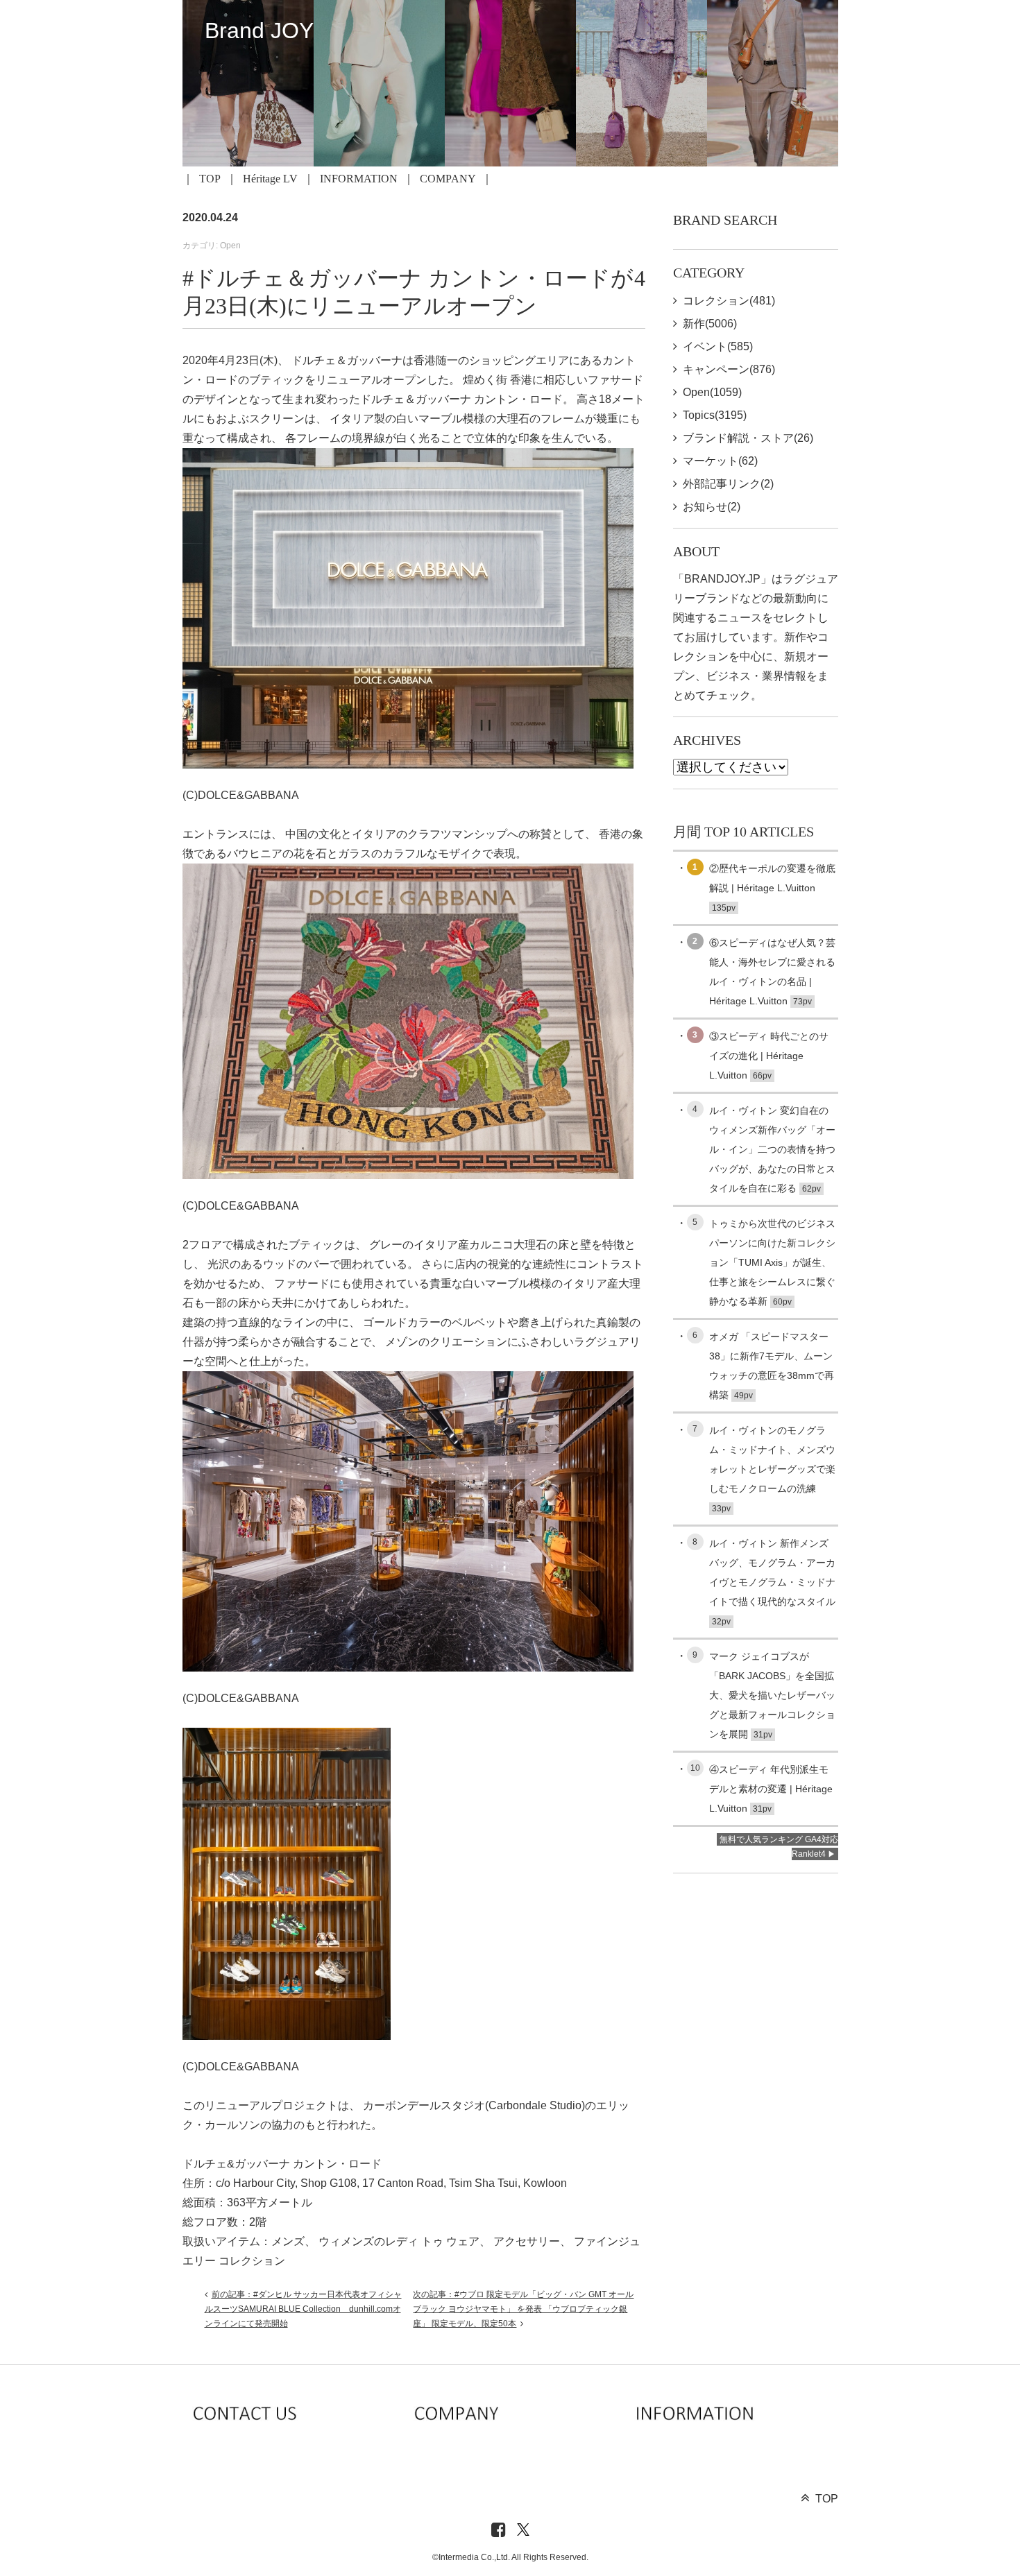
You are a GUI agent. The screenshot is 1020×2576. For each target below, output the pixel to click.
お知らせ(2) (712, 507)
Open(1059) (712, 392)
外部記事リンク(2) (728, 484)
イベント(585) (718, 346)
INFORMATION (359, 179)
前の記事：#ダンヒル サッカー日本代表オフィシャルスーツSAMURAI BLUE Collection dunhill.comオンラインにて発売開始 (303, 2309)
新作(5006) (710, 324)
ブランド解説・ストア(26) (748, 438)
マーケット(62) (720, 461)
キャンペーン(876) (729, 369)
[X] (523, 2531)
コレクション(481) (729, 301)
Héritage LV (270, 179)
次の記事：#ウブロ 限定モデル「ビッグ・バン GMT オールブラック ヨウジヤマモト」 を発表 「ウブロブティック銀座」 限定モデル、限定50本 (523, 2309)
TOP (210, 179)
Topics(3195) (715, 415)
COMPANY (448, 179)
